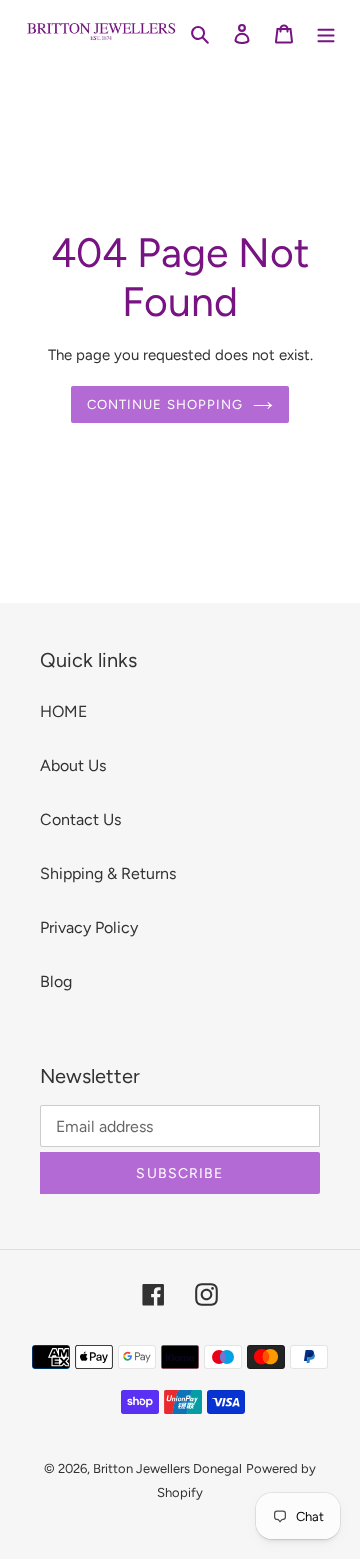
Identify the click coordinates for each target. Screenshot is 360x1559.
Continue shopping (165, 404)
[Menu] (326, 33)
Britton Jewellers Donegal (167, 1468)
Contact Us (80, 819)
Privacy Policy (89, 927)
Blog (56, 981)
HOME (63, 711)
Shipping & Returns (108, 873)
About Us (73, 765)
